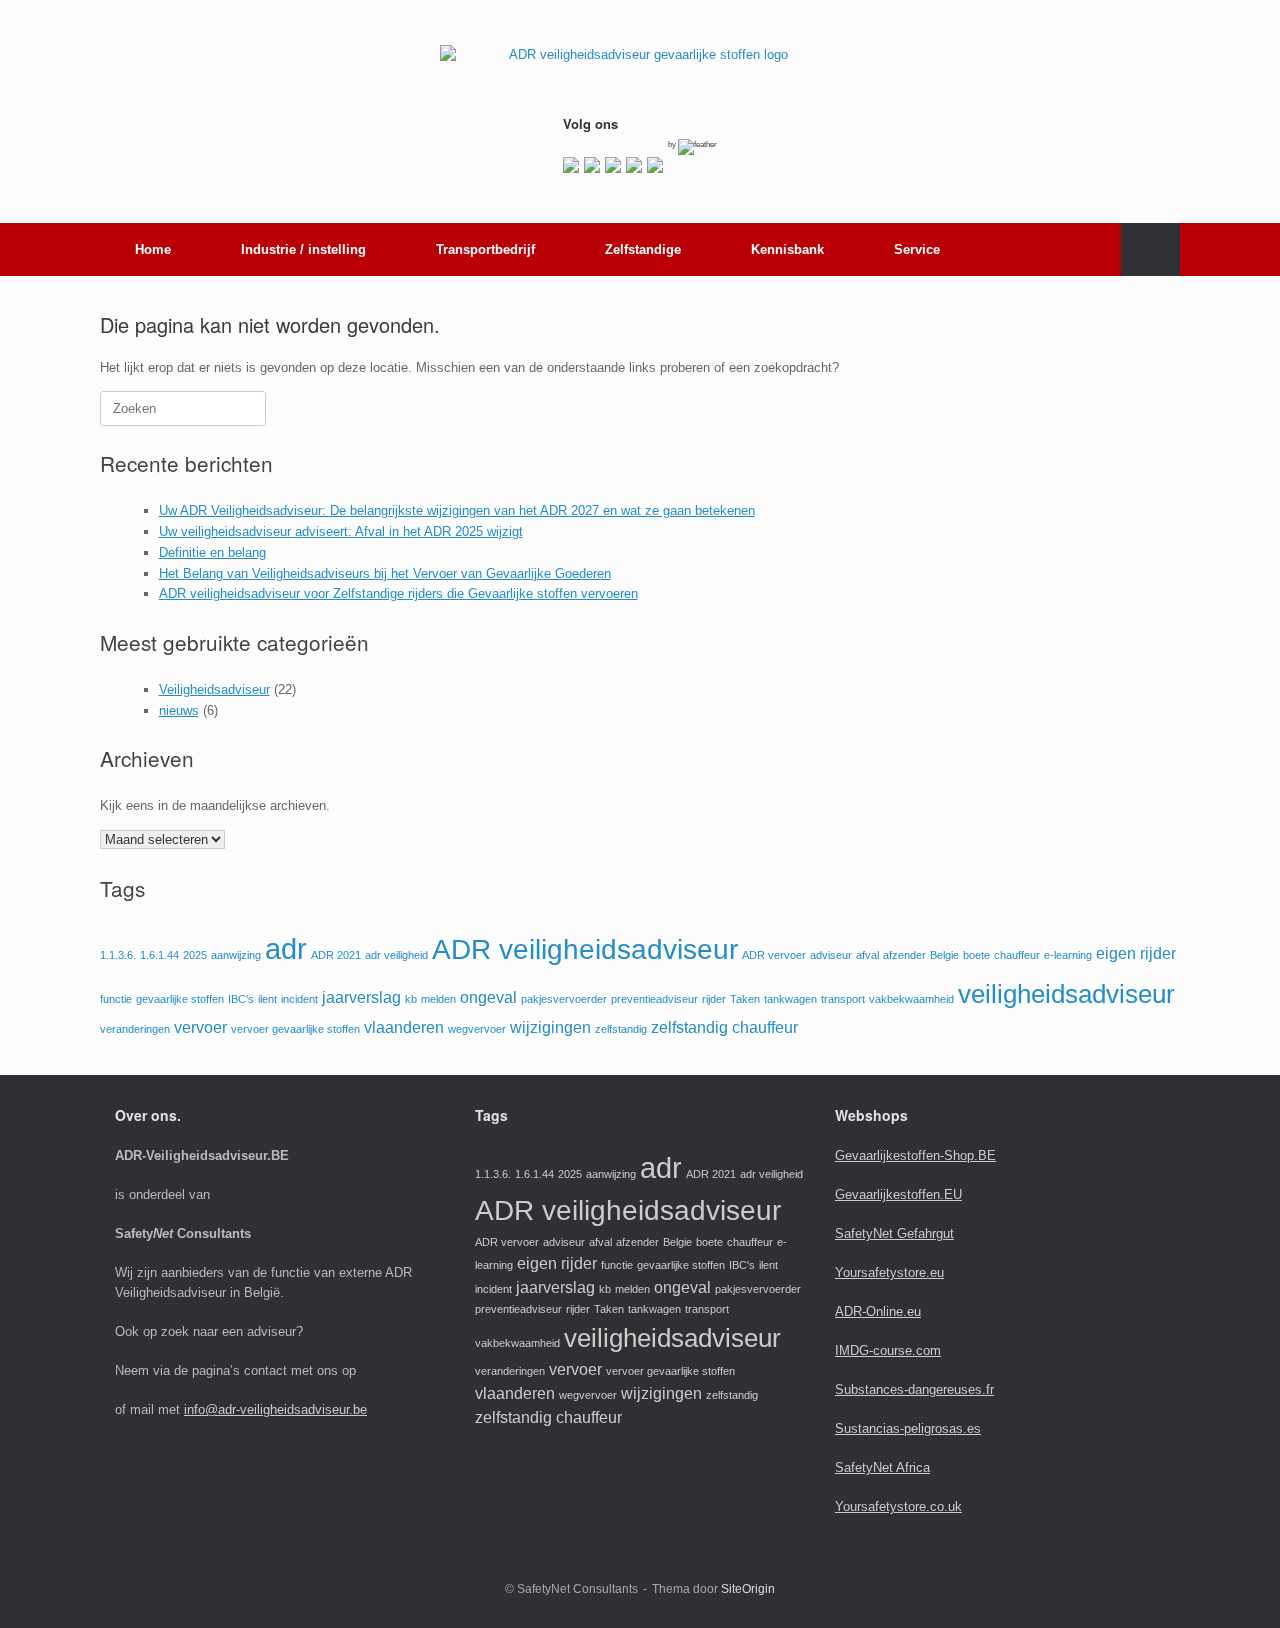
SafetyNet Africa (882, 1467)
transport (843, 999)
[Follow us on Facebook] (571, 165)
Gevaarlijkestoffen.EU (898, 1194)
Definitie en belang (212, 552)
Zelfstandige (643, 249)
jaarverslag (361, 997)
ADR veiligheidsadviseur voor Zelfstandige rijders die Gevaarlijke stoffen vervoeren (398, 593)
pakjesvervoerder (564, 999)
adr (286, 948)
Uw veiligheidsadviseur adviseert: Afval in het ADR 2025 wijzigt (341, 531)
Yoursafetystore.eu (889, 1272)
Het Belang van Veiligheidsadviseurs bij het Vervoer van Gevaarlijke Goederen (385, 573)
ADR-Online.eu (878, 1311)
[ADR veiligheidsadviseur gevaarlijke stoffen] (640, 67)
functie (116, 999)
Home (153, 249)
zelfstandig (621, 1029)
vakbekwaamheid (911, 999)
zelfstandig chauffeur (724, 1027)
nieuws (179, 710)
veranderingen (135, 1029)
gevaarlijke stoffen (180, 999)
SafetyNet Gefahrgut (894, 1233)
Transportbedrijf (485, 249)
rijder (714, 999)
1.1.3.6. (118, 955)
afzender (904, 955)
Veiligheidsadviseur (214, 689)
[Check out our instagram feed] (655, 165)
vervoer (200, 1027)
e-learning (1068, 955)
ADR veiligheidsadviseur (585, 949)
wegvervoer (477, 1029)
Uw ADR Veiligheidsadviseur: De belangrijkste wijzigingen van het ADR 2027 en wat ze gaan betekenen (457, 510)
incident (299, 999)
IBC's (241, 999)
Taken (745, 999)
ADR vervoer (774, 955)
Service (917, 249)
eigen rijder (1136, 953)
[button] (1150, 249)
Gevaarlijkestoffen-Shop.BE (915, 1155)
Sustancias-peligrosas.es (908, 1428)
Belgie (944, 955)
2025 (195, 955)
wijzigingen (550, 1027)
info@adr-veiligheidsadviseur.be (275, 1409)
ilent (267, 999)
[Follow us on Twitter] (592, 165)
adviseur (831, 955)
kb (411, 999)
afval (867, 955)
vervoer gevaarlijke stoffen (295, 1029)
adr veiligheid (396, 955)
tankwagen (790, 999)
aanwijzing (236, 955)
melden (438, 999)
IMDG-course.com (888, 1350)
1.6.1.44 (159, 955)
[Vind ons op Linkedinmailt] (613, 165)
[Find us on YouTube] (634, 165)
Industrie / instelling (303, 249)
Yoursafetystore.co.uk (898, 1506)
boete (976, 955)
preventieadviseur (654, 999)
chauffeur (1017, 955)
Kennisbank (787, 249)
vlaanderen (404, 1027)
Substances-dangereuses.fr (914, 1389)
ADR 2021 (336, 955)
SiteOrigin (748, 1589)
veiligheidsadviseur (1066, 994)
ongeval (488, 997)
